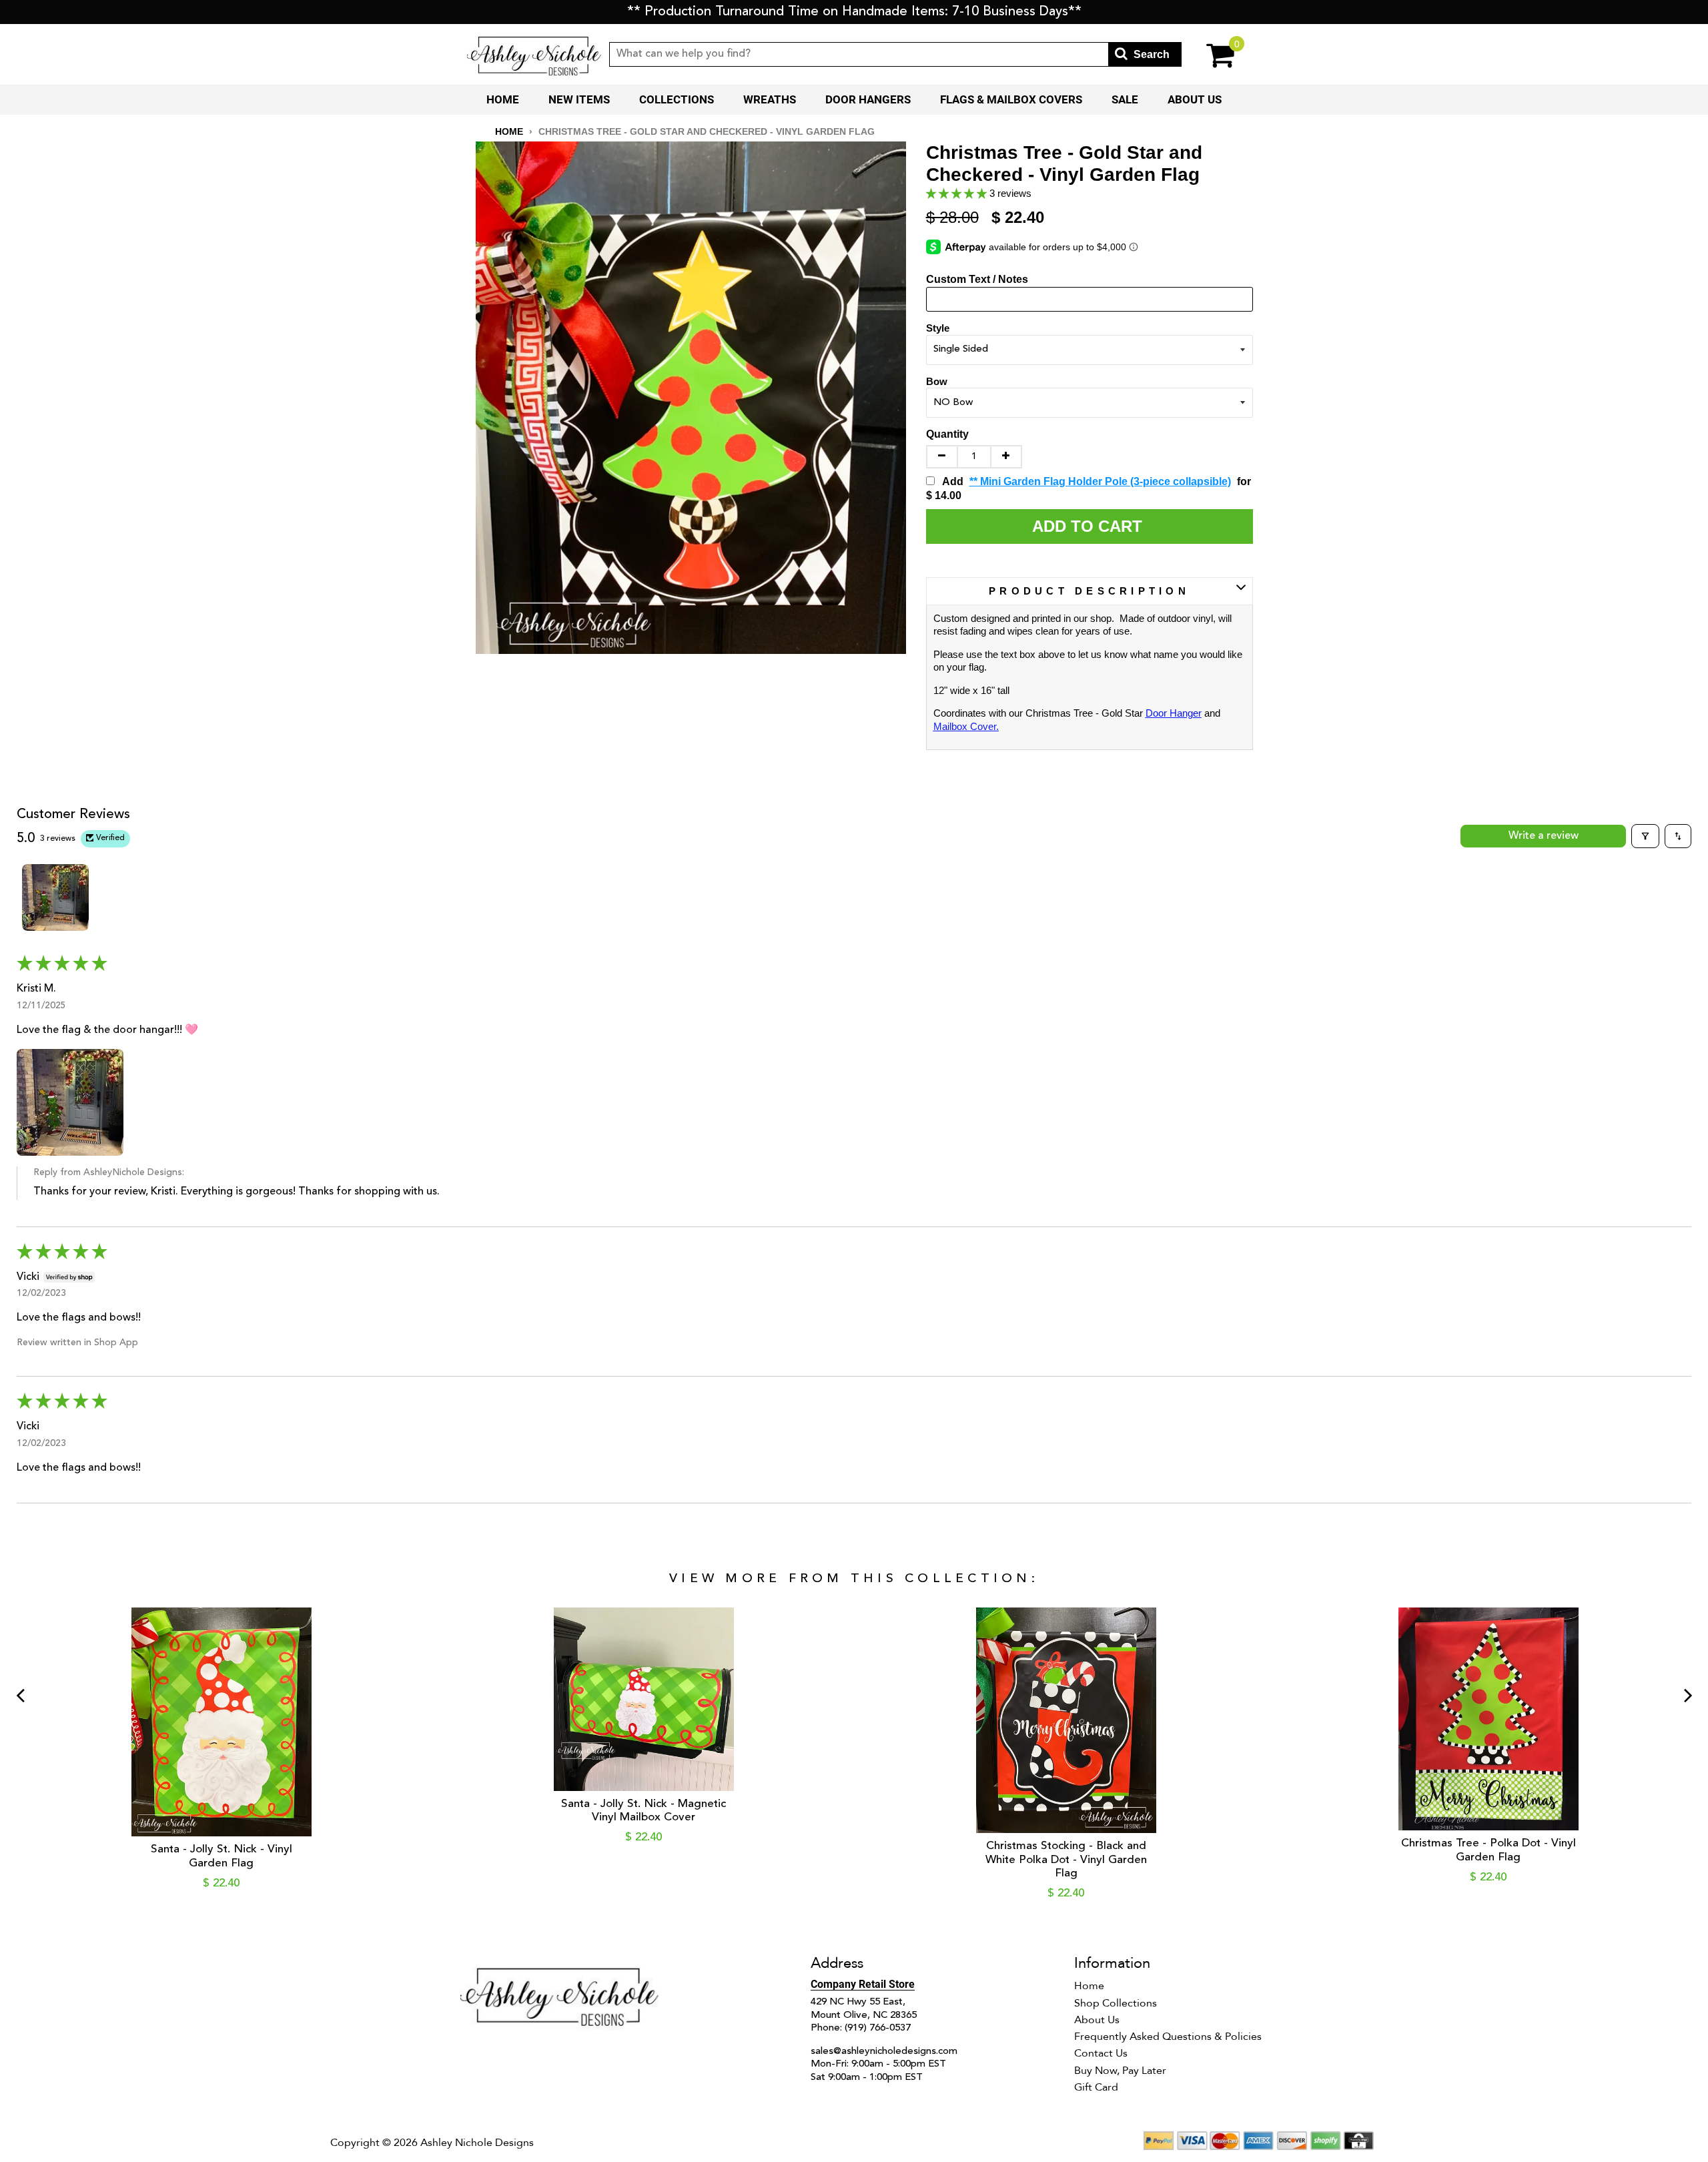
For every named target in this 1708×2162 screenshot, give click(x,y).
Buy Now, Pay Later (1120, 2071)
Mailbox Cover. (966, 726)
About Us (1195, 99)
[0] (1211, 54)
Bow (937, 381)
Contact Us (1101, 2053)
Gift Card (1096, 2087)
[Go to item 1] (55, 897)
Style (938, 328)
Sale (1125, 99)
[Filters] (1645, 836)
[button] (958, 193)
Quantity (947, 434)
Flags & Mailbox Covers (1011, 99)
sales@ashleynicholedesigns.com (884, 2052)
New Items (579, 99)
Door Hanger (1174, 713)
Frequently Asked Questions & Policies (1168, 2037)
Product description (1089, 591)
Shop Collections (1116, 2003)
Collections (677, 99)
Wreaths (770, 99)
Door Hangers (868, 99)
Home (503, 99)
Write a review (1544, 836)
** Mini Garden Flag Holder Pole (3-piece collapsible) (1100, 481)
